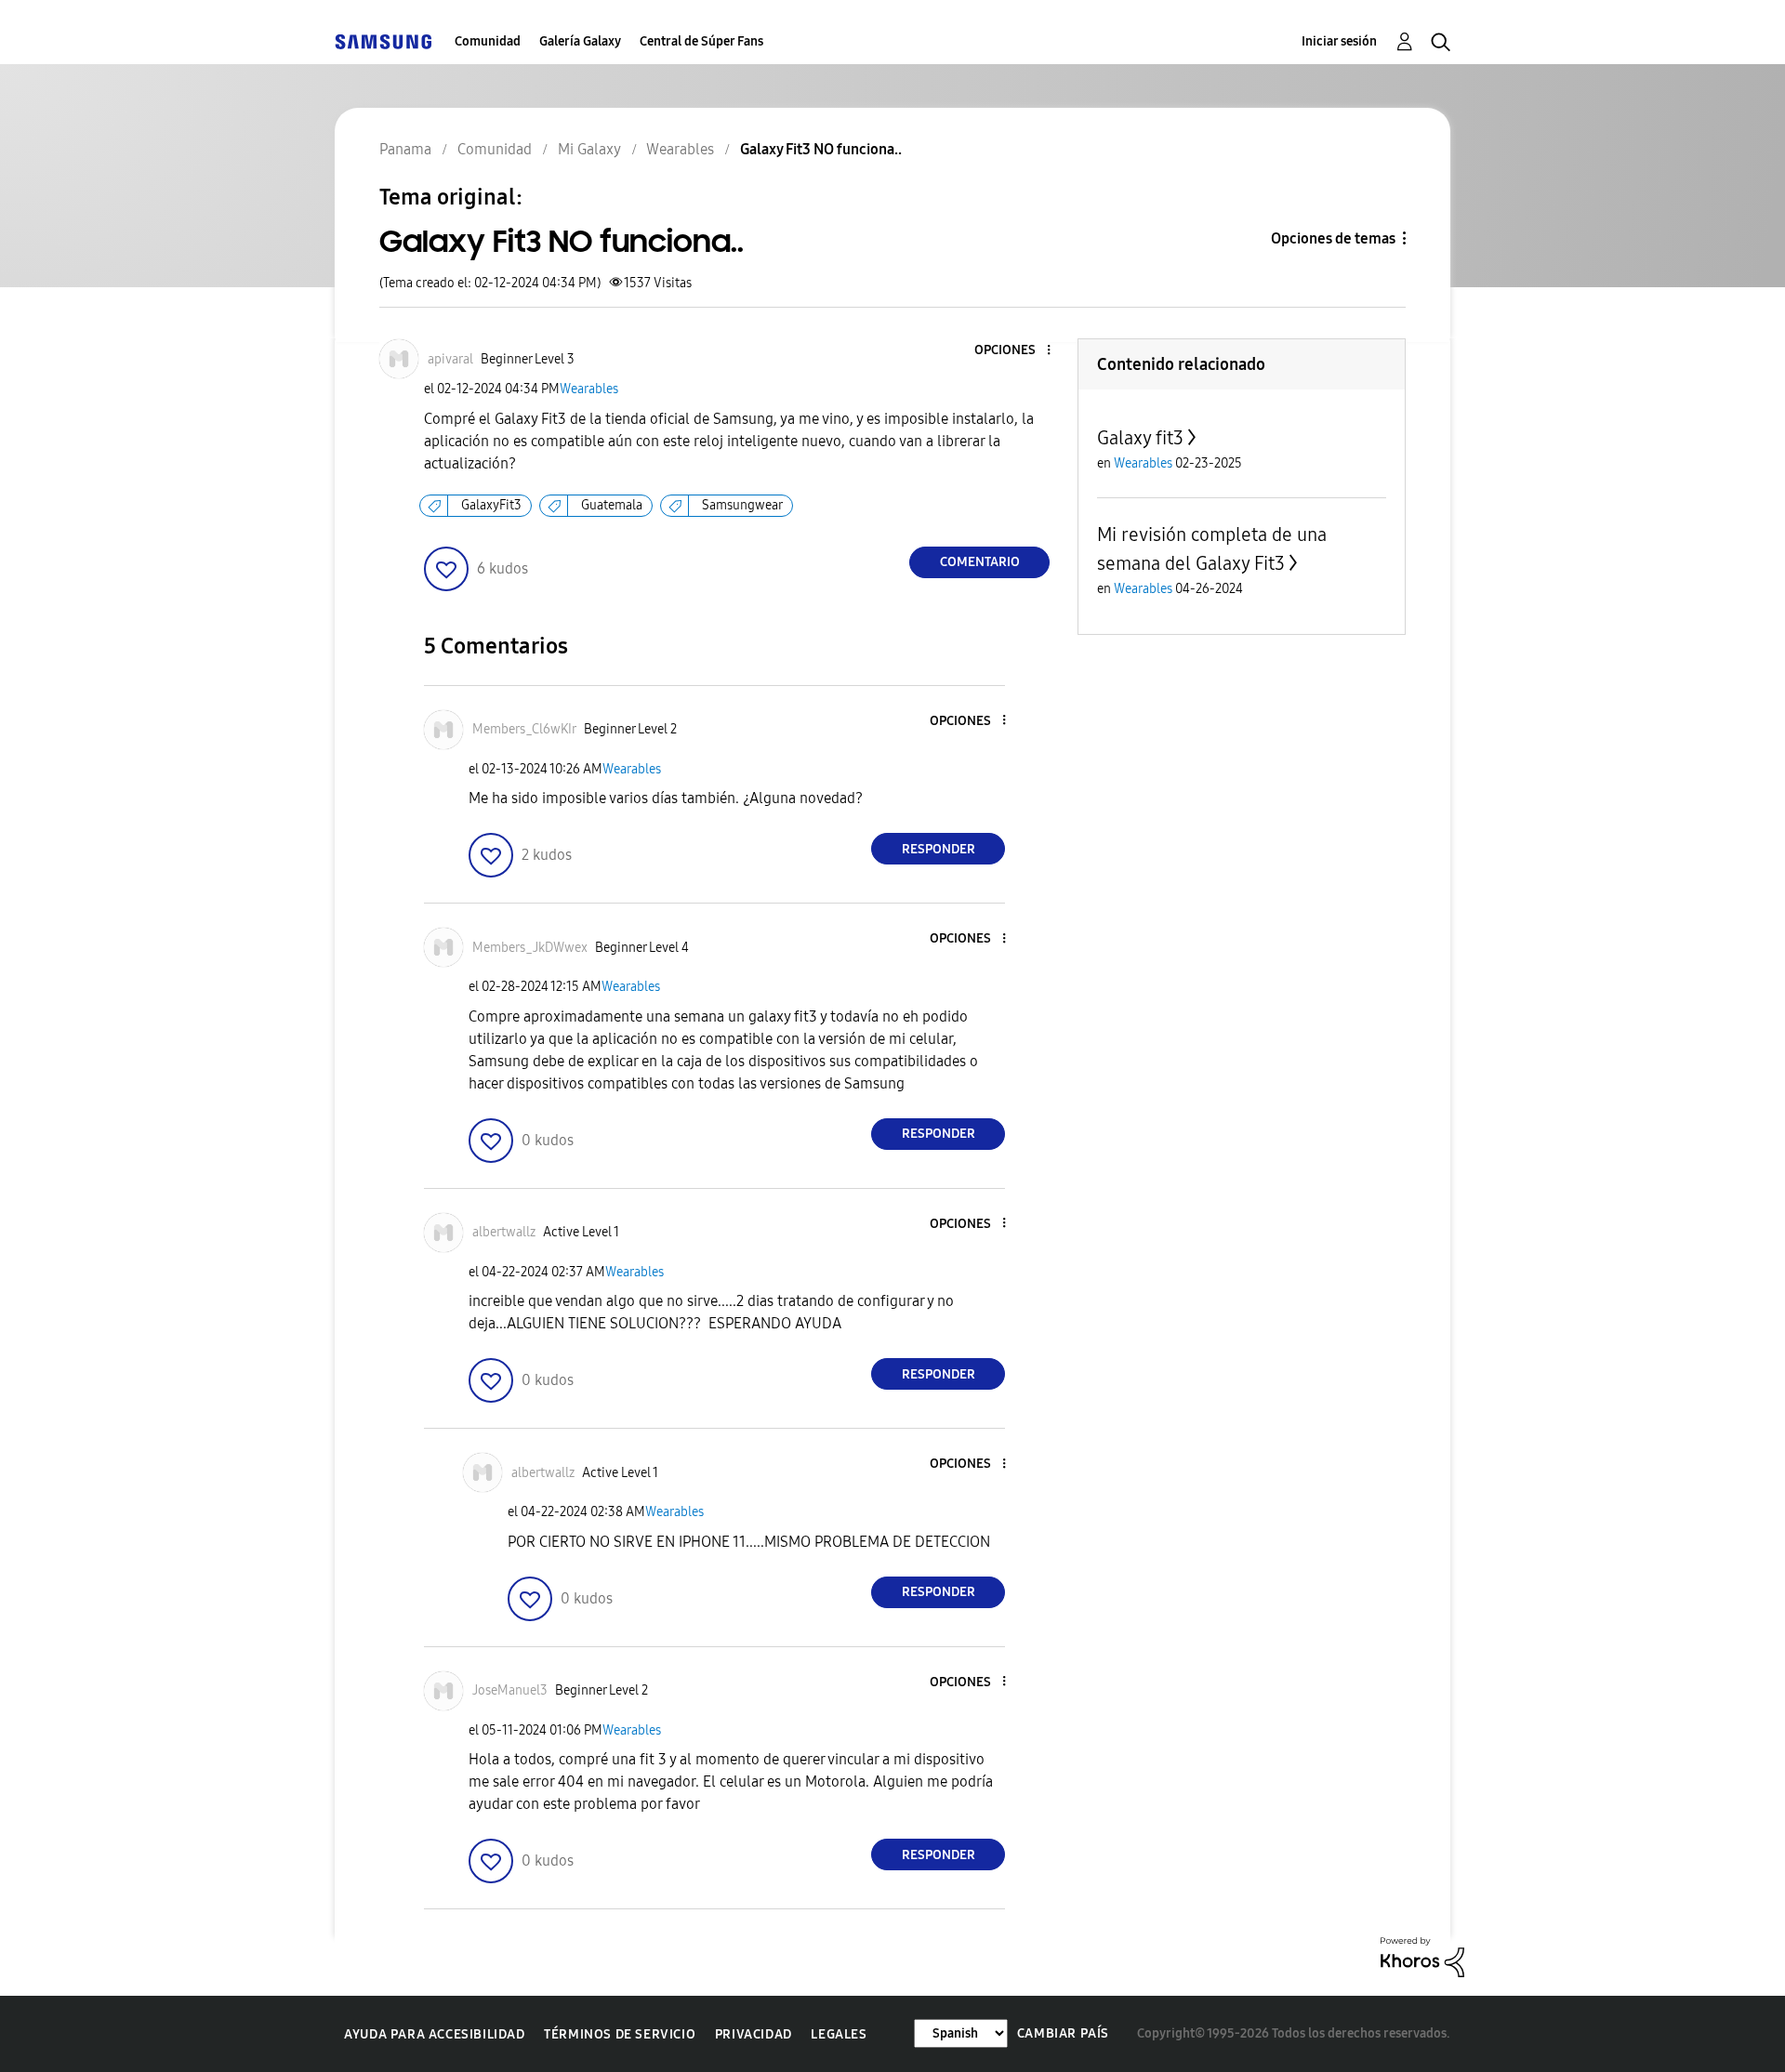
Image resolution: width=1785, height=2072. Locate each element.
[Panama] (383, 41)
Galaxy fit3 (1140, 438)
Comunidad (488, 41)
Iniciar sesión (1339, 41)
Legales (839, 2034)
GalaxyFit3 (491, 505)
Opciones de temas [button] (1333, 238)
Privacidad (754, 2034)
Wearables (589, 389)
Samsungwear (742, 505)
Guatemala (612, 505)
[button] (1018, 351)
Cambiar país (1063, 2033)
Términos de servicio (620, 2034)
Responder (939, 849)
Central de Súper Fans (701, 41)
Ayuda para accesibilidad (434, 2034)
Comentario (980, 562)
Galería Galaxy (580, 41)
